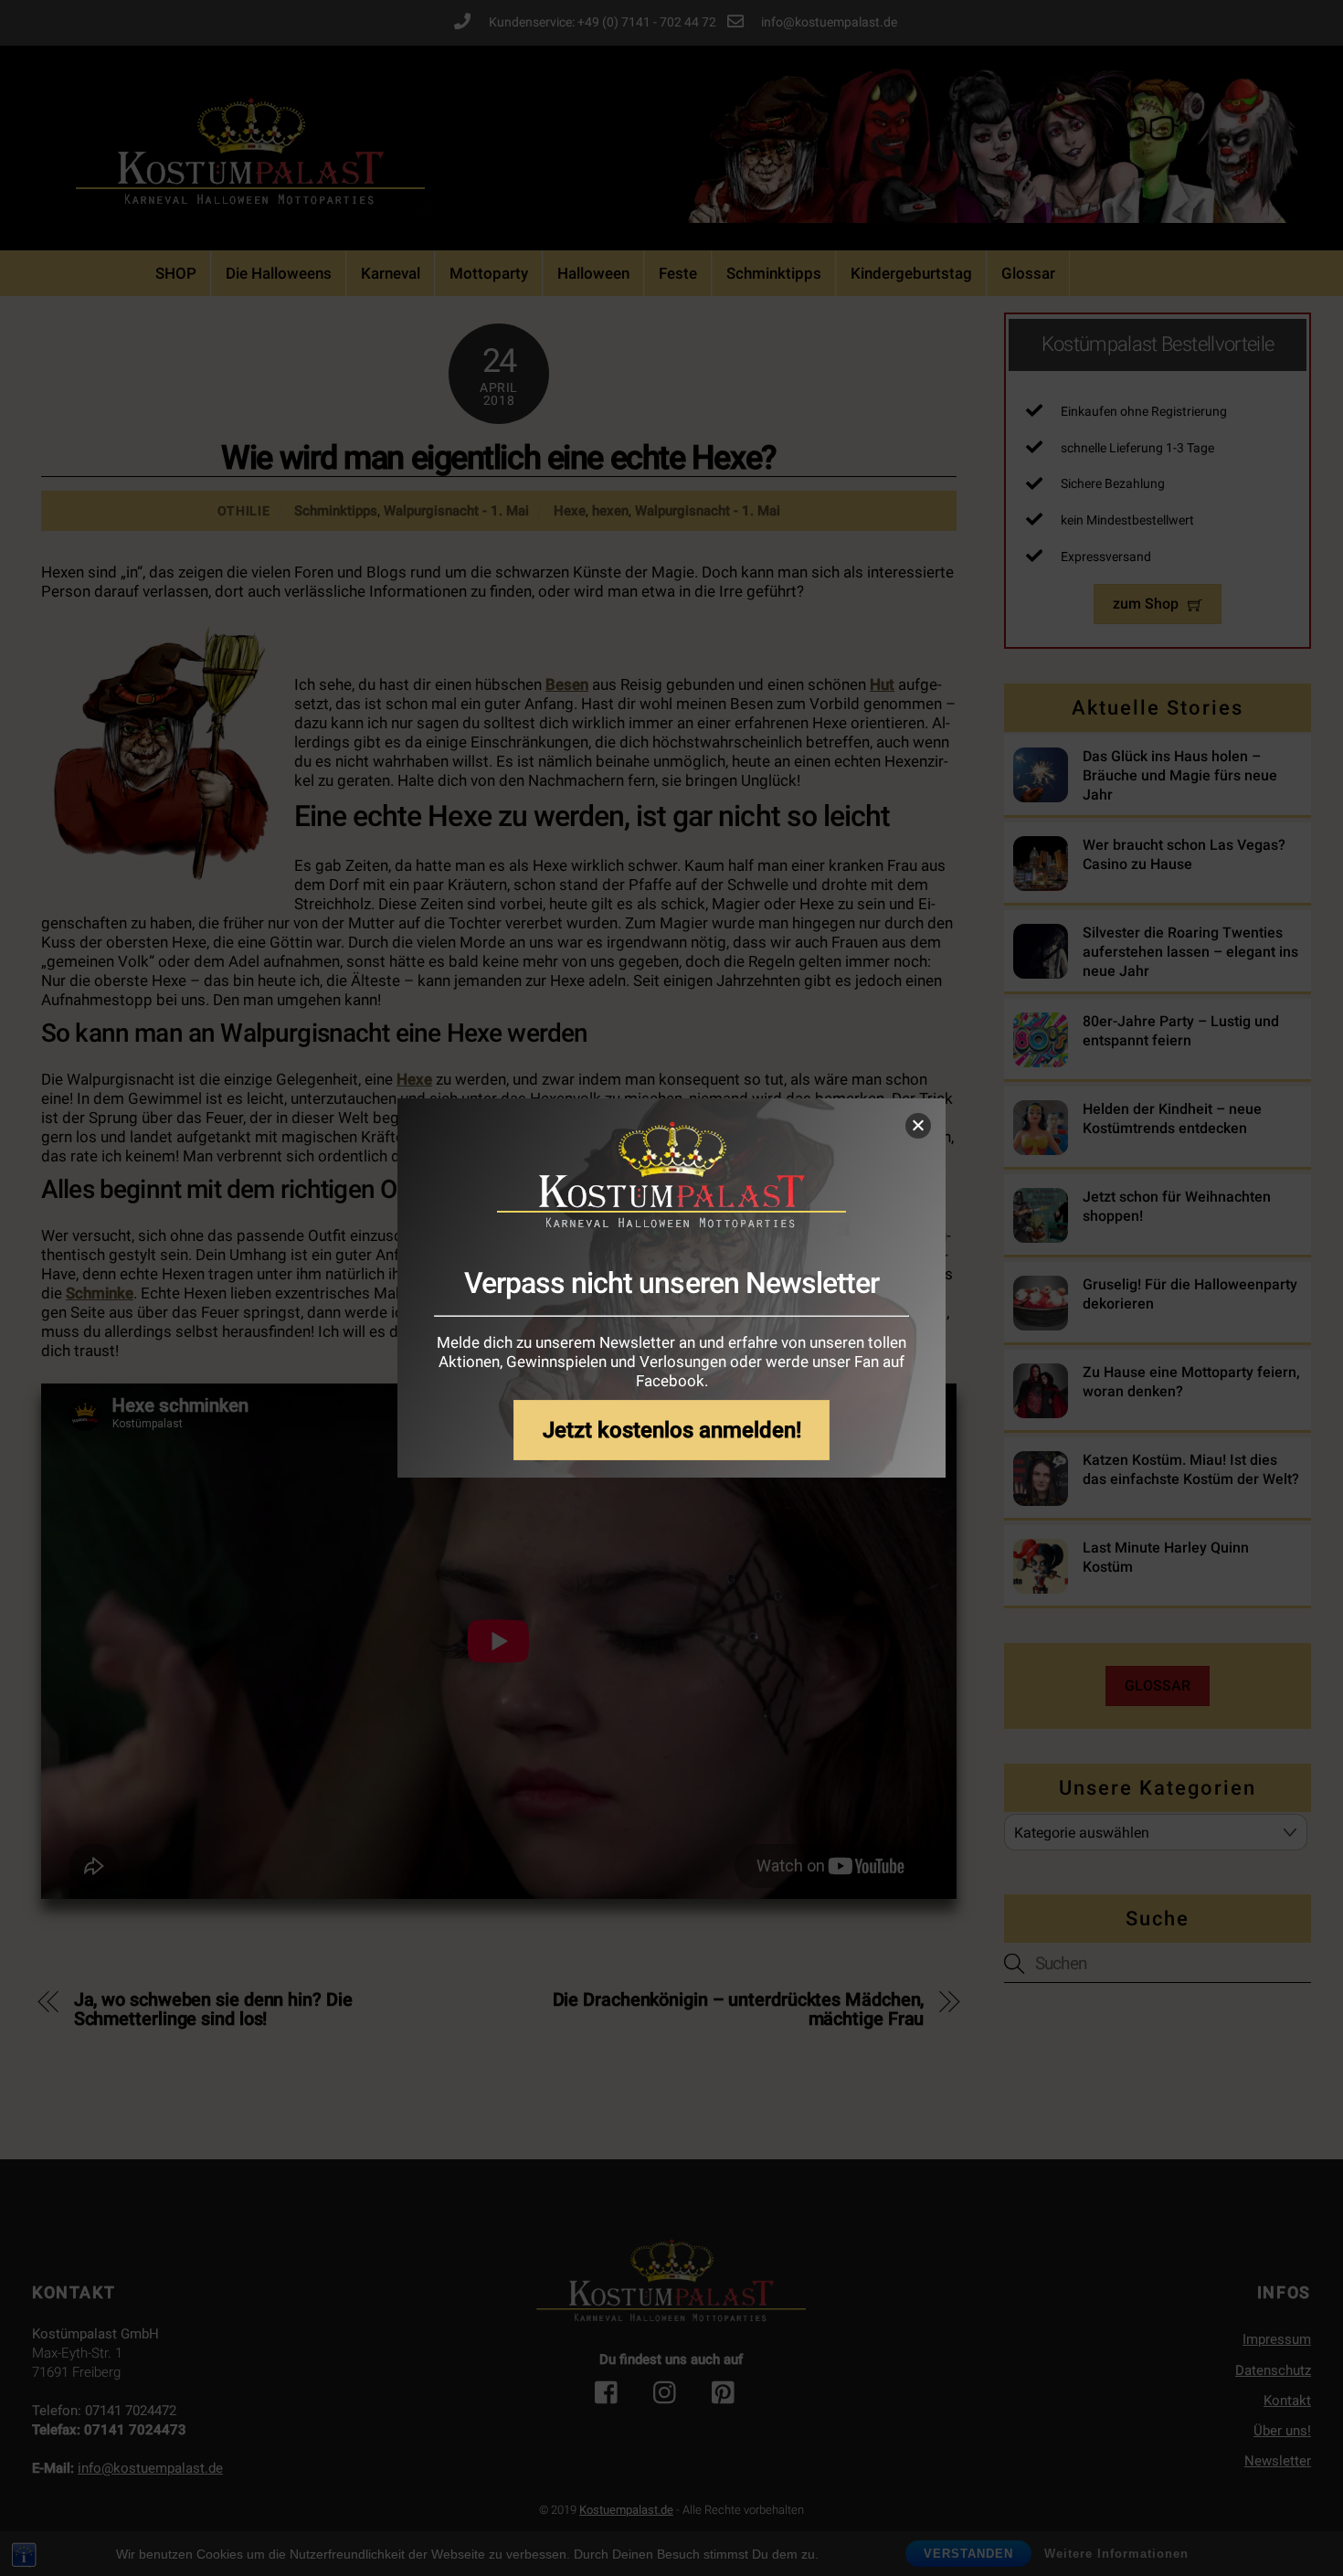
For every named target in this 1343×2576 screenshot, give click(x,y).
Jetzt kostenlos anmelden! (672, 1430)
